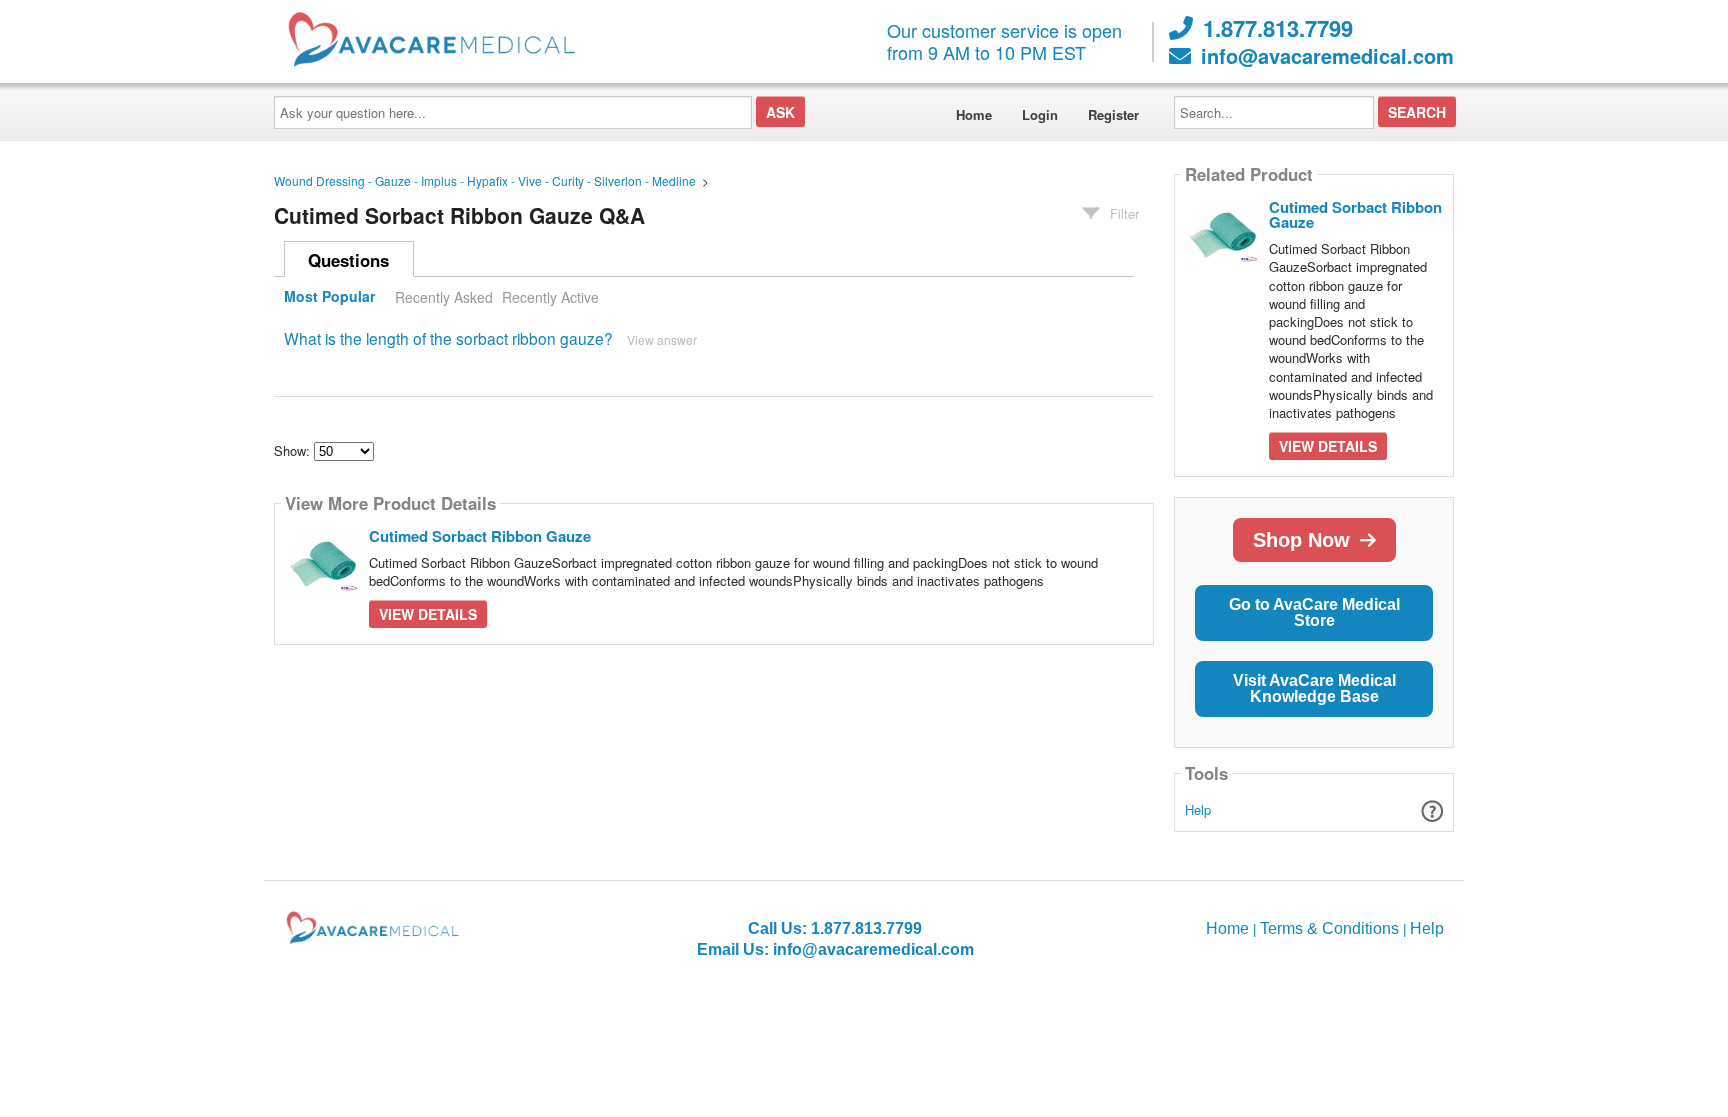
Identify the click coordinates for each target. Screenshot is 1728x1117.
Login (1040, 114)
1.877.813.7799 (1278, 28)
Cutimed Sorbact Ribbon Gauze (480, 536)
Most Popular (329, 297)
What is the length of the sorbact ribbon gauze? (448, 338)
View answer (662, 339)
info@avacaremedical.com (1327, 56)
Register (1113, 114)
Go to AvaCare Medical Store (1314, 612)
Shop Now (1301, 540)
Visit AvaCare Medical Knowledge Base (1314, 688)
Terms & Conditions (1329, 928)
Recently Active (550, 297)
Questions (348, 260)
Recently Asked (444, 297)
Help (1198, 809)
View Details (428, 614)
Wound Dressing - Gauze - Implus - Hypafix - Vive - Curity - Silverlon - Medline (485, 180)
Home (974, 114)
